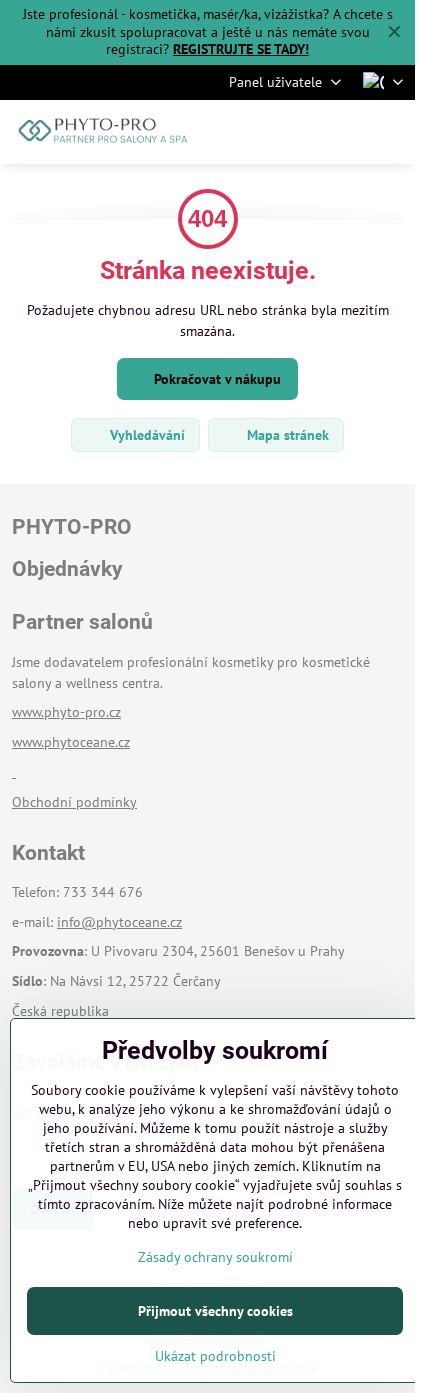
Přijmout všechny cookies (215, 1311)
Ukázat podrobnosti (215, 1356)
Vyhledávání (145, 435)
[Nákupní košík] (343, 132)
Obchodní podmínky (74, 802)
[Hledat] (295, 132)
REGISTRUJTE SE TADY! (241, 49)
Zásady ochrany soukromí (215, 1257)
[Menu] (391, 132)
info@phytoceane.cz (119, 922)
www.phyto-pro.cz (66, 712)
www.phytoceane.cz (71, 742)
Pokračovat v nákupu (215, 379)
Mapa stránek (286, 435)
